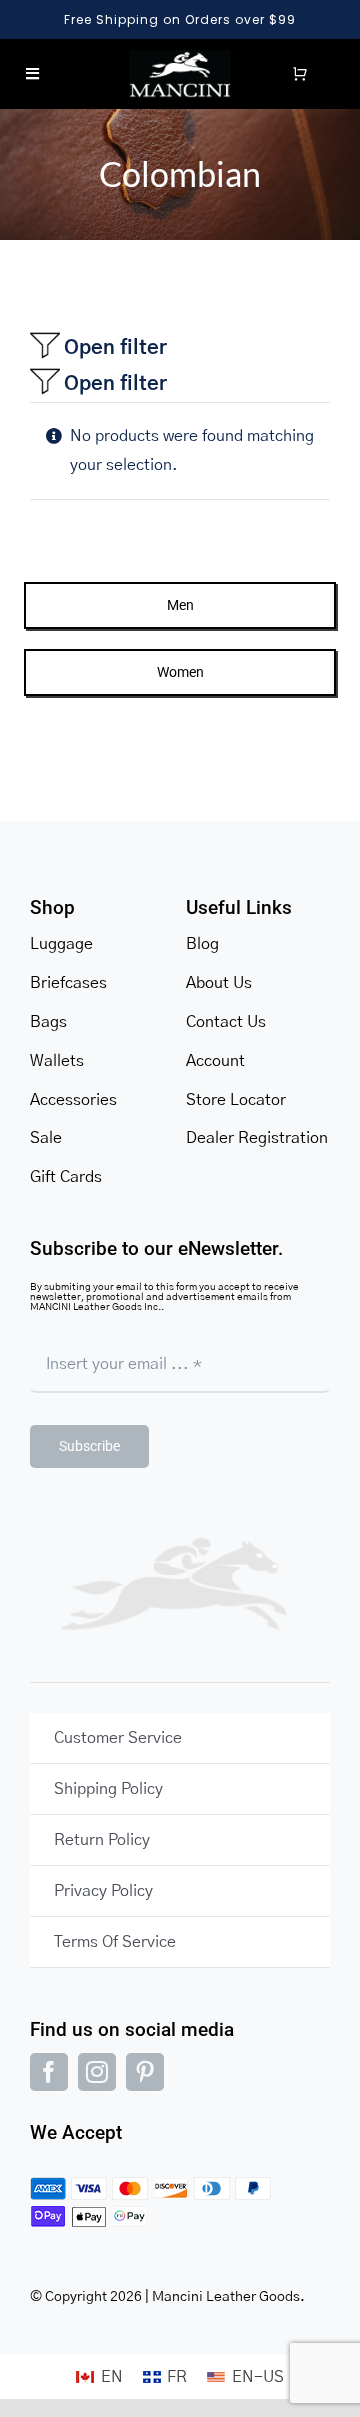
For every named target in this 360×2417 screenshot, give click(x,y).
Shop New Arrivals (198, 19)
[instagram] (97, 2072)
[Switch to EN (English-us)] (245, 2377)
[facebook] (49, 2072)
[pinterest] (145, 2072)
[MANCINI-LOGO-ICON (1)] (180, 58)
